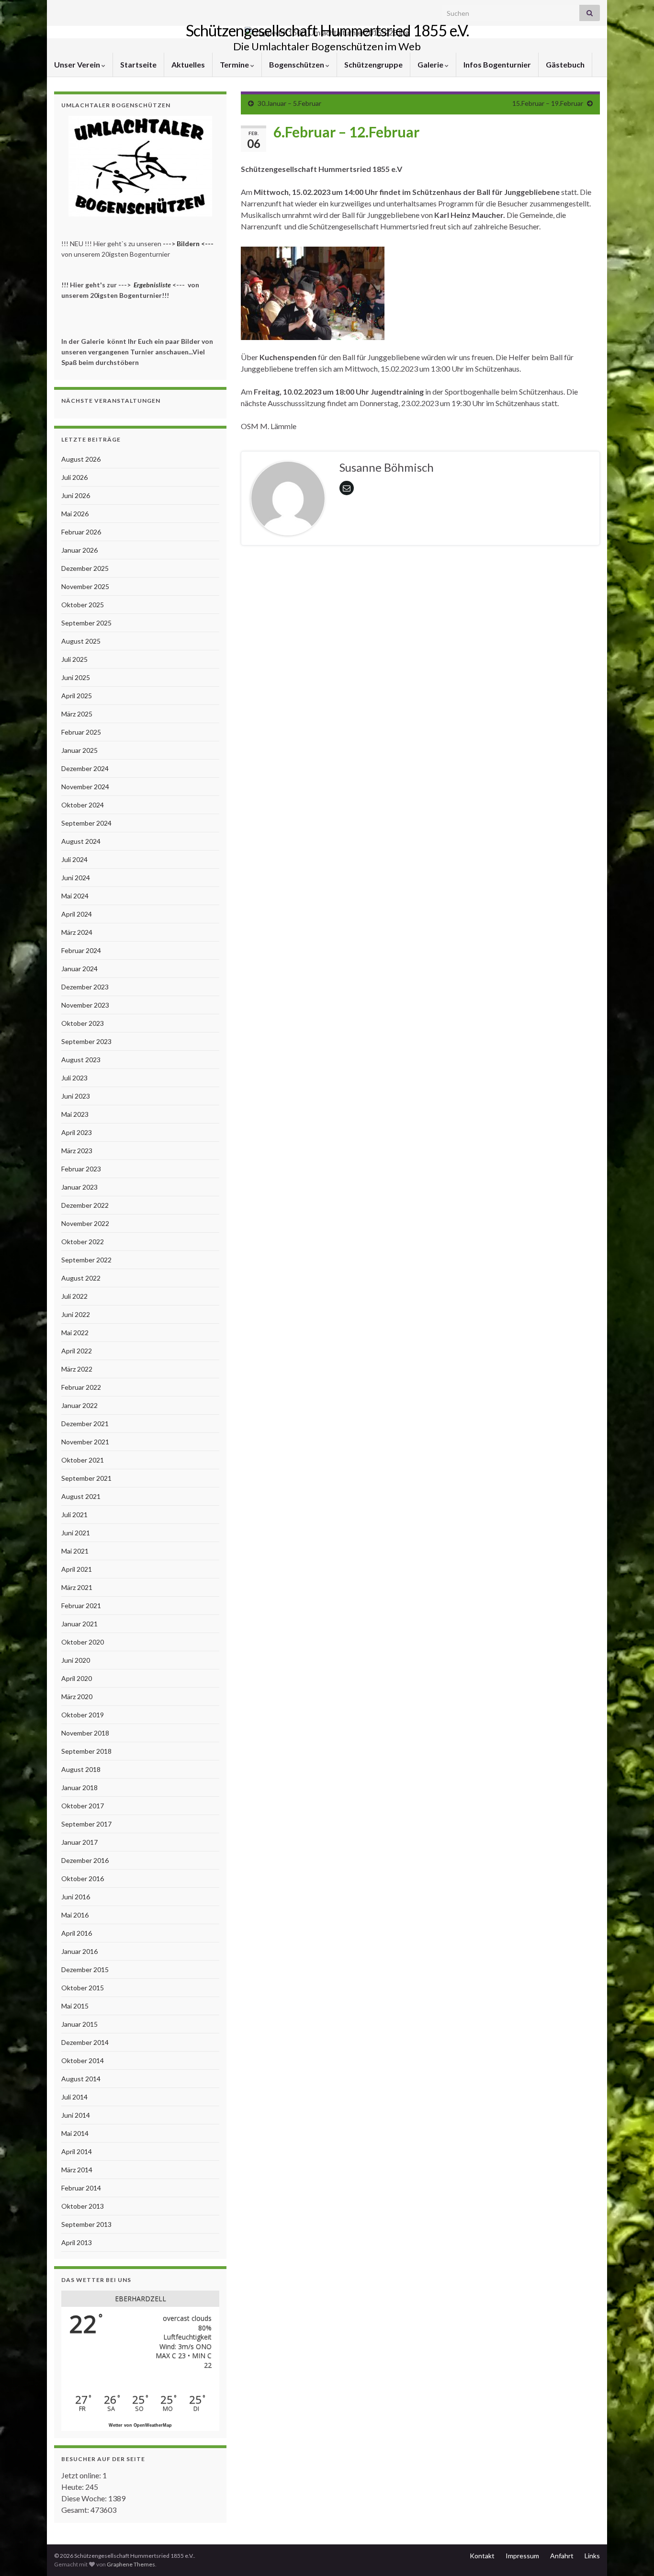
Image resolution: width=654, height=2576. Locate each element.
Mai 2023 (75, 1114)
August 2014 (81, 2079)
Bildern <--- (196, 244)
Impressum (522, 2556)
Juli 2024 (74, 859)
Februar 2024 (81, 950)
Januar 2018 (79, 1787)
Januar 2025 (79, 750)
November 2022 (85, 1223)
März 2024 (77, 932)
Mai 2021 (75, 1551)
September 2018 (86, 1751)
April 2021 (77, 1569)
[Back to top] (632, 2554)
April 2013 (77, 2242)
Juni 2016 (76, 1897)
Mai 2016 (75, 1915)
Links (592, 2556)
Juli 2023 (74, 1078)
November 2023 (85, 1005)
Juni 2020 (76, 1660)
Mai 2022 (75, 1333)
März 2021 (77, 1587)
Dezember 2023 (85, 987)
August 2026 (81, 459)
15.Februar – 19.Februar (548, 103)
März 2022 (77, 1369)
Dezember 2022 (85, 1205)
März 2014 (77, 2170)
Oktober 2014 (83, 2060)
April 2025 (77, 696)
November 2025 (85, 586)
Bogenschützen (297, 64)
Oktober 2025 (83, 605)
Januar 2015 (79, 2024)
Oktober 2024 (83, 805)
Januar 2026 (79, 550)
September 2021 (86, 1478)
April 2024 (77, 914)
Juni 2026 (76, 495)
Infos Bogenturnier (497, 64)
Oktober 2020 (83, 1642)
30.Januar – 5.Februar (289, 103)
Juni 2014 (76, 2115)
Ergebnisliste (152, 285)
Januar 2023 (79, 1187)
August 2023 (81, 1060)
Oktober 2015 (83, 1988)
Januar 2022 (79, 1405)
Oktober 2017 (83, 1806)
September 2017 (86, 1824)
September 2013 (86, 2224)
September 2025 (86, 623)
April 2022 (77, 1351)
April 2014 (77, 2151)
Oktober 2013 (83, 2206)
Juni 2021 (76, 1533)
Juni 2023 (76, 1096)
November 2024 (85, 787)
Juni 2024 (76, 878)
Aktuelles (188, 64)
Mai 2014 (75, 2133)
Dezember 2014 (85, 2042)
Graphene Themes (131, 2564)
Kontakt (482, 2556)
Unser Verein (78, 64)
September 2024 (86, 823)
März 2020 (77, 1697)
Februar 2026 (81, 532)
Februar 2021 (81, 1606)
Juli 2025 (74, 659)
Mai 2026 (75, 514)
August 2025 (81, 641)
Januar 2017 (79, 1842)
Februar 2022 (81, 1387)
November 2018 (85, 1733)
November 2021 (85, 1442)
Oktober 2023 (83, 1023)
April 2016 (77, 1933)
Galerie (431, 64)
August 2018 (81, 1769)
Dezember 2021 (85, 1424)
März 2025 (77, 714)
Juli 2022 (74, 1296)
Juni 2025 (76, 677)
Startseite (138, 64)
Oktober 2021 (83, 1460)
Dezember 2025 (85, 568)
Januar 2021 (79, 1624)
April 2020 (77, 1678)
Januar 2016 (79, 1951)
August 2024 (81, 841)
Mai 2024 (75, 896)
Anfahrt (562, 2556)
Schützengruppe (373, 64)
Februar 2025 (81, 732)
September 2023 (86, 1041)
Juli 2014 (74, 2097)
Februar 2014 (81, 2188)
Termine (235, 64)
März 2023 (77, 1151)
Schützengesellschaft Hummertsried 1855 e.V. (327, 30)
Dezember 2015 (85, 1969)
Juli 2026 (74, 477)
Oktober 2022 (83, 1242)
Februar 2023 (81, 1169)
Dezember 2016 (85, 1860)
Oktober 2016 (83, 1878)
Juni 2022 (76, 1314)
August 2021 (81, 1496)
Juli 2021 (74, 1515)
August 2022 (81, 1278)
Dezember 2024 (85, 768)
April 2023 (77, 1132)
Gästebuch (565, 64)
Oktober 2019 (83, 1715)
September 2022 (86, 1260)
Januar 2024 (79, 969)
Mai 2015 (75, 2006)
